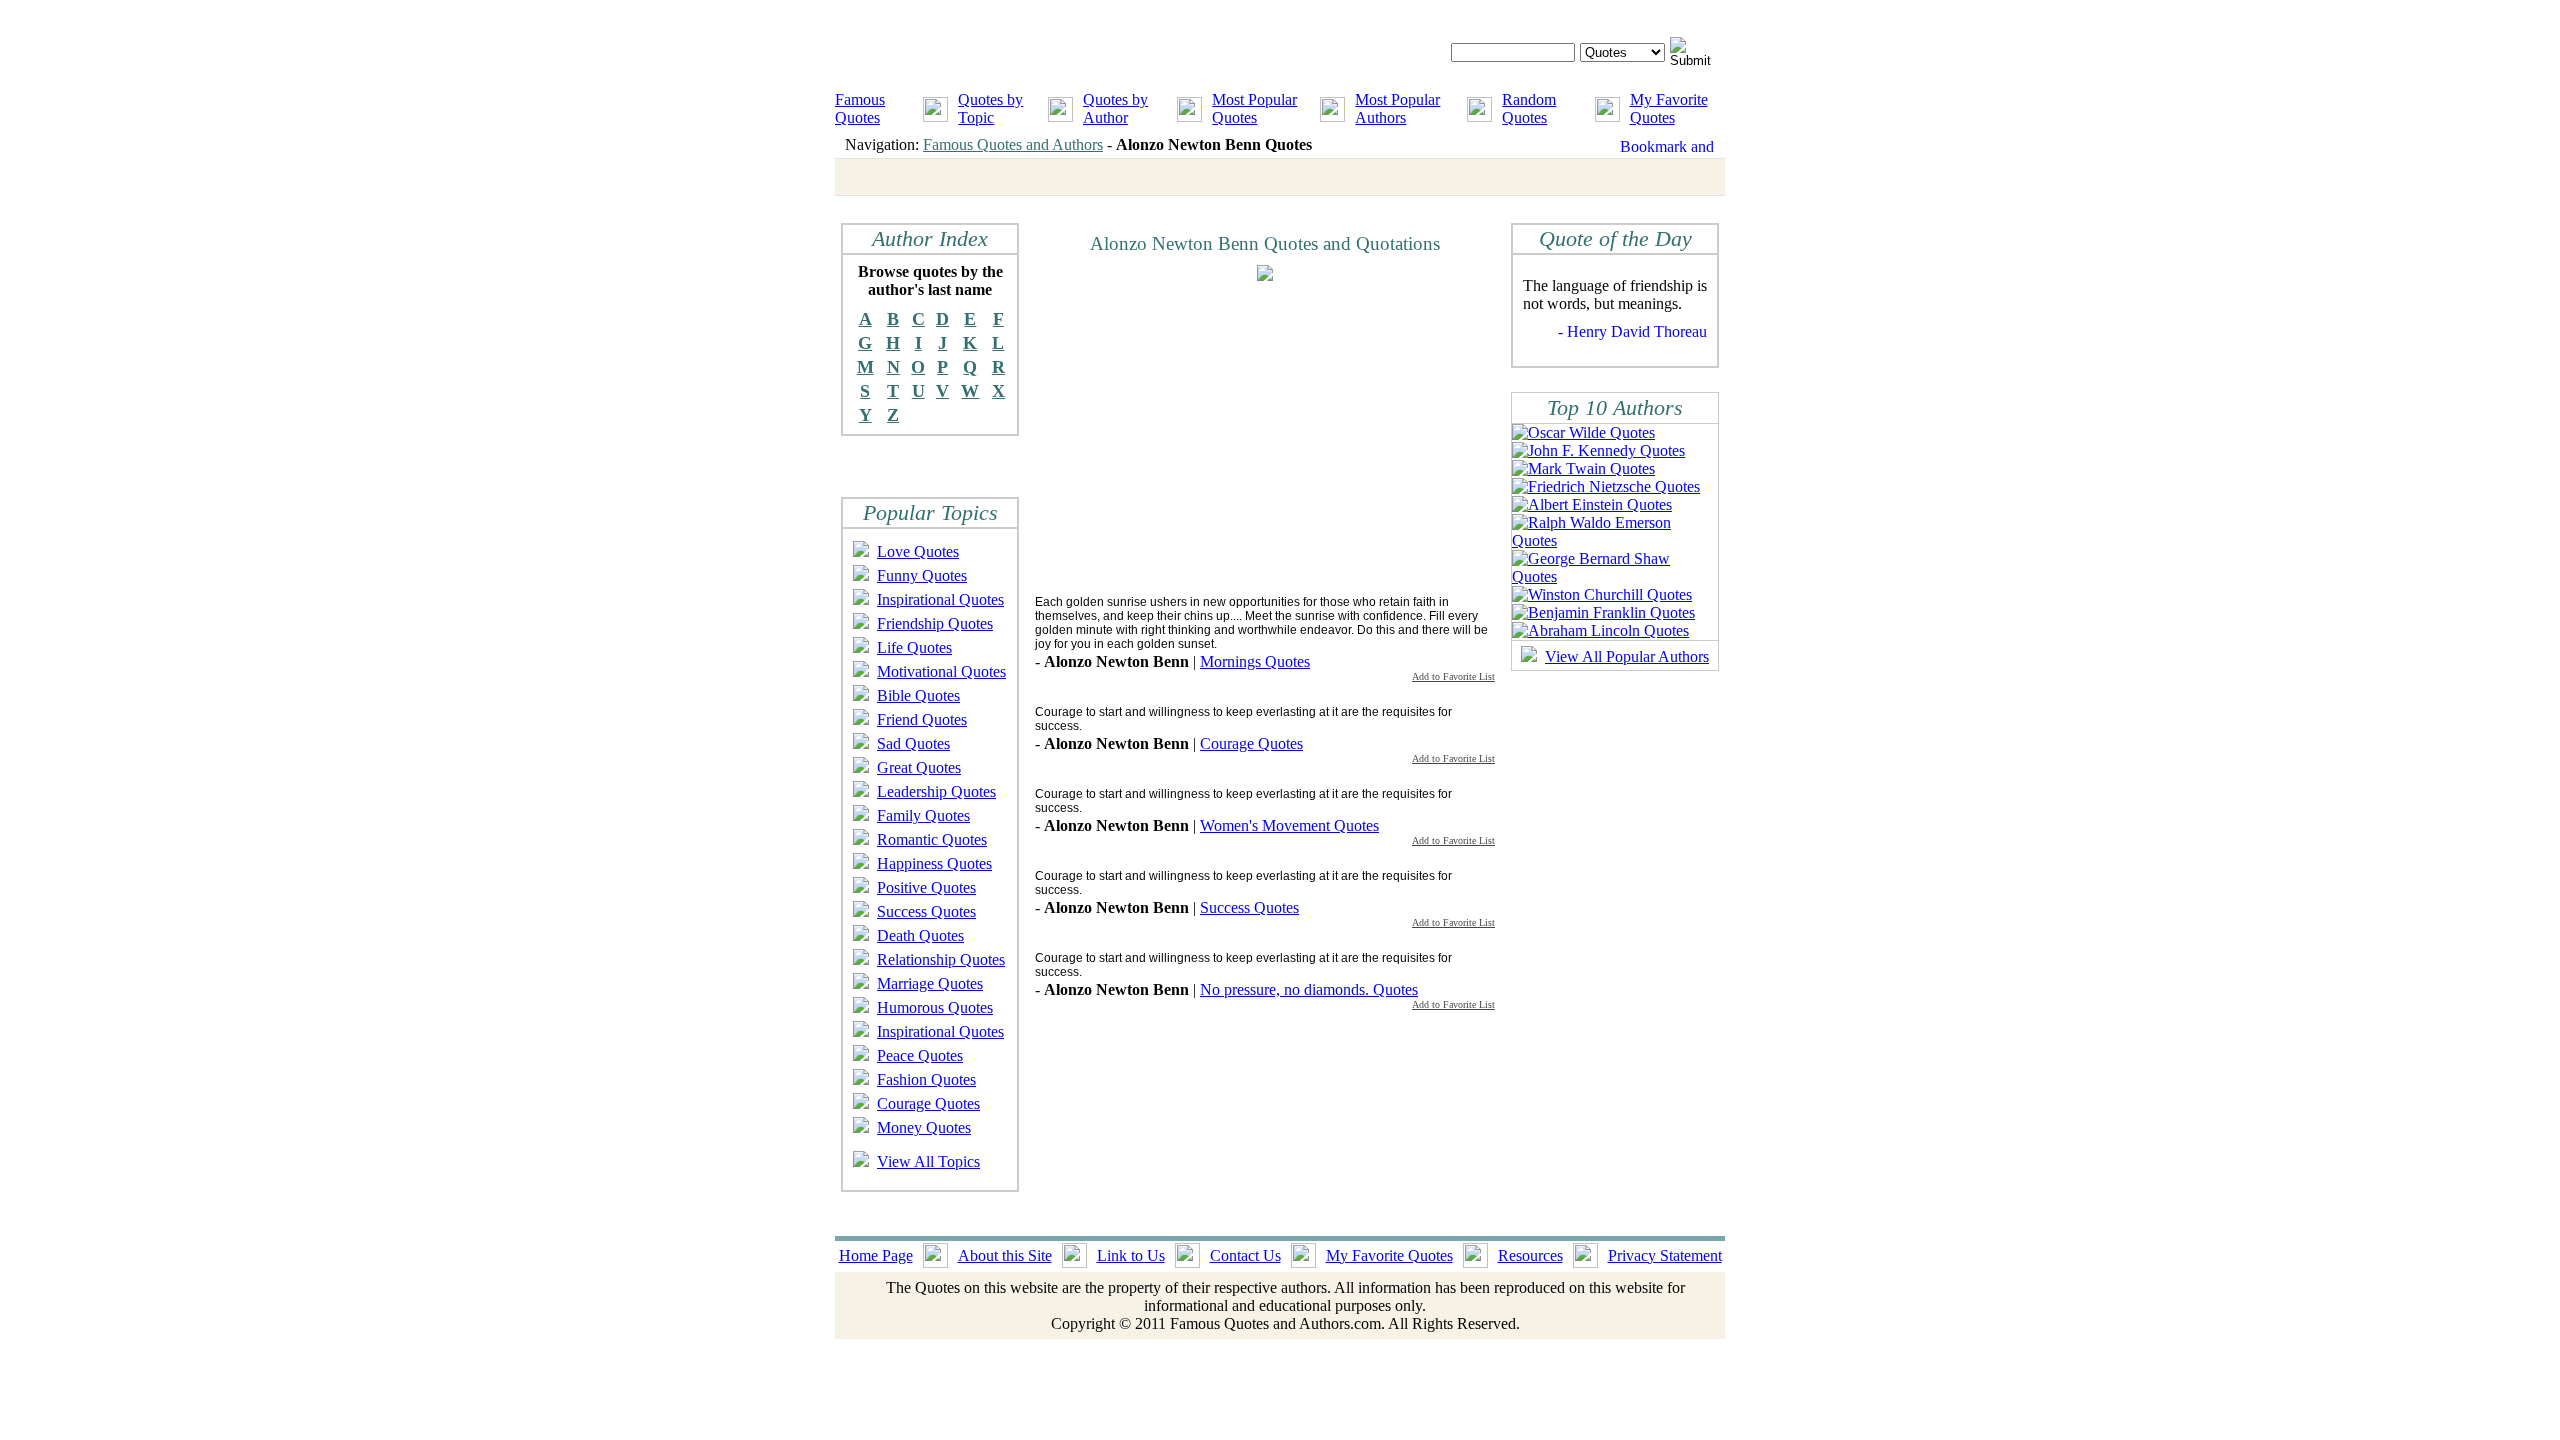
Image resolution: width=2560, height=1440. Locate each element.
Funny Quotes (922, 575)
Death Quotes (920, 935)
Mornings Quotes (1255, 661)
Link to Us (1131, 1255)
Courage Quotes (928, 1103)
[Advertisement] (1203, 437)
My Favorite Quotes (1669, 108)
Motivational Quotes (941, 671)
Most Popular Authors (1397, 108)
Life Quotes (914, 647)
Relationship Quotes (941, 959)
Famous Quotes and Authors (1013, 144)
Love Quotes (918, 551)
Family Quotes (923, 815)
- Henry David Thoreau (1632, 331)
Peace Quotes (920, 1055)
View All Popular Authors (1627, 656)
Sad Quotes (913, 743)
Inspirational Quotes (940, 599)
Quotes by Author (1115, 108)
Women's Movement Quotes (1289, 825)
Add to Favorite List (1453, 676)
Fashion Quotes (926, 1079)
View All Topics (928, 1161)
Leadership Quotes (936, 791)
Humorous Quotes (935, 1007)
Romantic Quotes (932, 839)
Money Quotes (924, 1127)
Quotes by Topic (990, 108)
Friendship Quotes (935, 623)
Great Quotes (919, 767)
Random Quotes (1529, 108)
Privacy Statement (1665, 1255)
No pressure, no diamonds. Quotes (1309, 989)
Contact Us (1245, 1255)
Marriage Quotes (930, 983)
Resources (1530, 1255)
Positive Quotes (926, 887)
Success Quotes (926, 911)
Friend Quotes (922, 719)
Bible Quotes (918, 695)
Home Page (876, 1255)
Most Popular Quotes (1254, 108)
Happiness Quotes (934, 863)
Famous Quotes (860, 108)
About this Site (1005, 1255)
